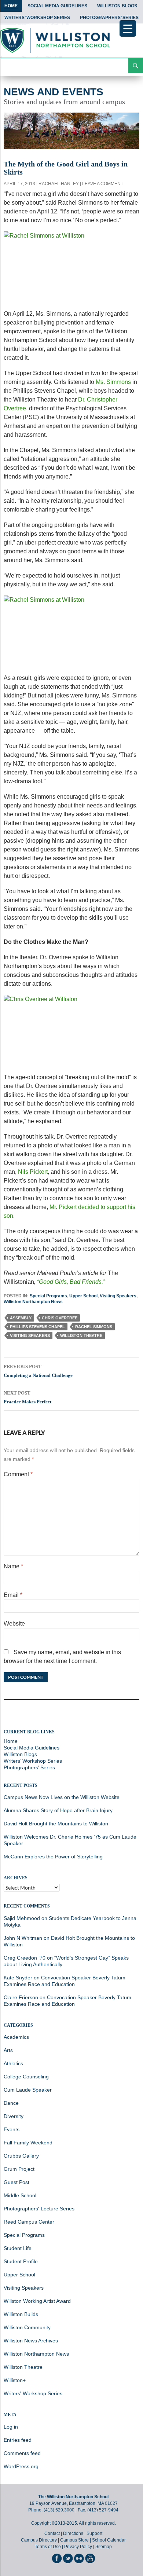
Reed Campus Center (29, 2222)
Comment (18, 1474)
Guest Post (16, 2182)
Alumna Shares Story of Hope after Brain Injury (58, 1810)
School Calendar (109, 2540)
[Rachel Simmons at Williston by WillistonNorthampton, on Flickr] (71, 270)
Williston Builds (21, 2314)
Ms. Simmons (113, 382)
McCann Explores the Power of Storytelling (53, 1857)
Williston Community (27, 2327)
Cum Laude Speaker (28, 2090)
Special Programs (48, 1296)
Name (13, 1566)
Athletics (13, 2063)
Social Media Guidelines (57, 6)
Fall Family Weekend (28, 2143)
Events (12, 2129)
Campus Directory (39, 2540)
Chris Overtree (60, 1318)
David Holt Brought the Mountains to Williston (56, 1824)
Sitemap (104, 2547)
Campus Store (74, 2540)
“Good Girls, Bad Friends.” (71, 1282)
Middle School (20, 2195)
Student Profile (21, 2261)
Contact (52, 2533)
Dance (11, 2103)
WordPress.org (21, 2466)
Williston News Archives (31, 2341)
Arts (8, 2050)
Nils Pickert (33, 1172)
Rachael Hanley (59, 184)
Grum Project (19, 2169)
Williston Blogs (117, 6)
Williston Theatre (81, 1335)
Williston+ (15, 2380)
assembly (21, 1318)
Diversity (14, 2116)
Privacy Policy (78, 2547)
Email (13, 1595)
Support (94, 2533)
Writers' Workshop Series (33, 2393)
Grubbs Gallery (21, 2156)
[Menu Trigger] (128, 28)
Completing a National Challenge (38, 1371)
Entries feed (18, 2440)
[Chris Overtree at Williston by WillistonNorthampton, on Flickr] (71, 1034)
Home (11, 6)
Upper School (83, 1296)
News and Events (54, 92)
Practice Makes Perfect (27, 1397)
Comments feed (22, 2453)
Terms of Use (48, 2547)
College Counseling (26, 2077)
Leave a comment (103, 184)
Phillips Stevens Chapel (37, 1327)
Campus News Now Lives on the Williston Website (62, 1797)
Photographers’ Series (109, 18)
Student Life (18, 2248)
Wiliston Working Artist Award (37, 2301)
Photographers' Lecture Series (39, 2209)
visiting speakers (30, 1335)
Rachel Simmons (94, 1327)
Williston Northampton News (33, 1302)
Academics (16, 2037)
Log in (11, 2427)
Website (14, 1624)
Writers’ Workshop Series (37, 18)
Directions (73, 2533)
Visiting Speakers (118, 1296)
